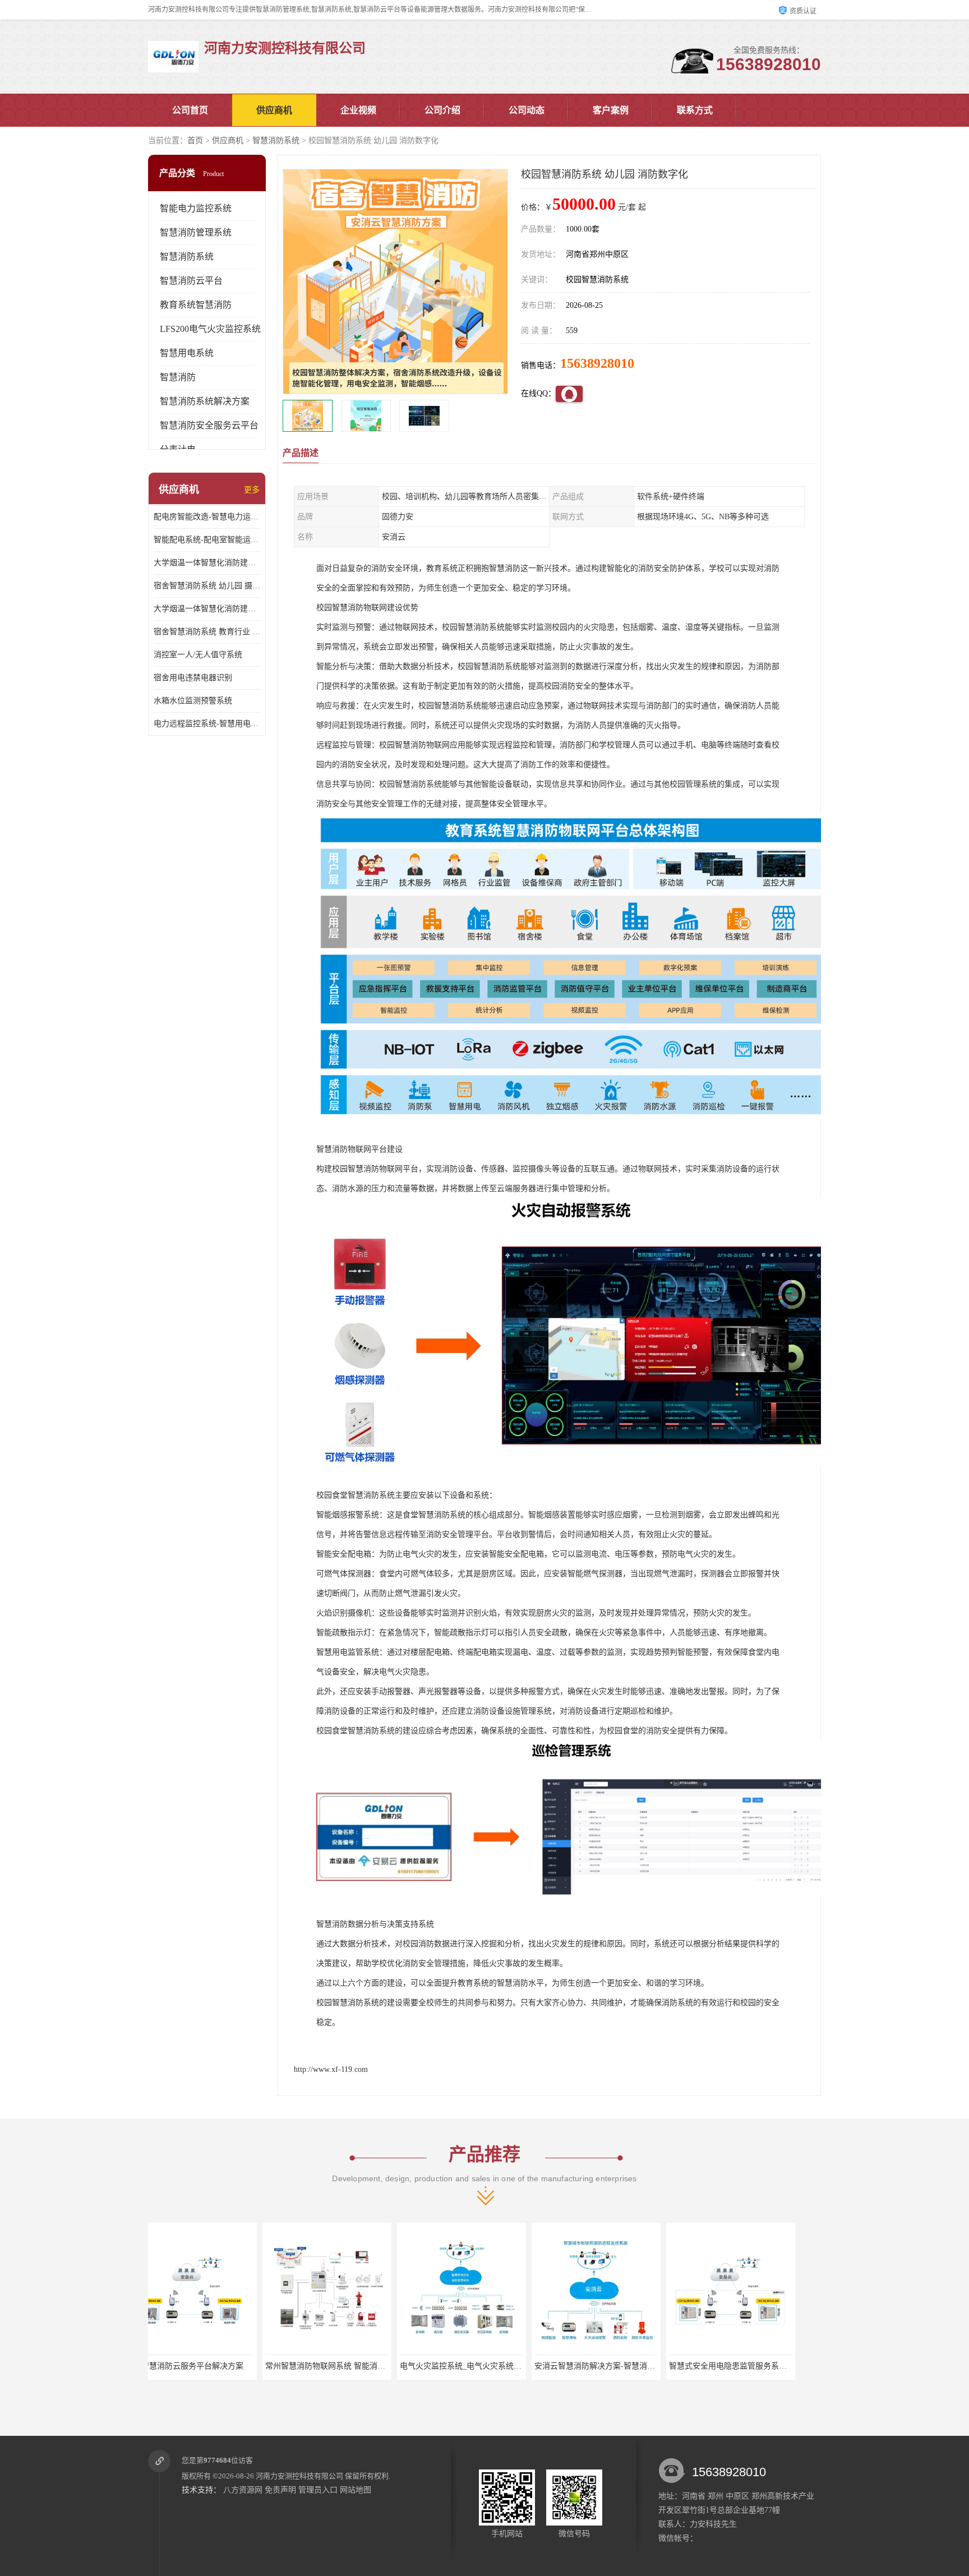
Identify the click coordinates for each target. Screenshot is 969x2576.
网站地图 (356, 2490)
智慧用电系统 (187, 353)
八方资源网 (243, 2490)
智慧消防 (178, 377)
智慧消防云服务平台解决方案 (751, 2366)
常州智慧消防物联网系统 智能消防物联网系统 (230, 2366)
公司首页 (190, 110)
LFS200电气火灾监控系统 (210, 329)
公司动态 (527, 110)
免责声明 (280, 2490)
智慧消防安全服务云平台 (209, 425)
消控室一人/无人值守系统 (198, 655)
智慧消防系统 (276, 140)
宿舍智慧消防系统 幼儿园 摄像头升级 (207, 586)
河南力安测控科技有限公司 (299, 2476)
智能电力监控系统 (196, 208)
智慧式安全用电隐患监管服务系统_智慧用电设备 (639, 2366)
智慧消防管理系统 (196, 232)
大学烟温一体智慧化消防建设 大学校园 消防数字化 (207, 563)
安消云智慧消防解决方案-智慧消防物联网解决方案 (508, 2366)
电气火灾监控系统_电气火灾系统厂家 (350, 2366)
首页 (195, 140)
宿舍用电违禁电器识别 (193, 678)
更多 (252, 490)
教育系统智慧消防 (196, 305)
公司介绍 (442, 110)
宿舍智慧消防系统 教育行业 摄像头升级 (207, 632)
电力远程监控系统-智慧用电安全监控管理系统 (207, 724)
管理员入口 (318, 2490)
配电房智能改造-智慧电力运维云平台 (207, 517)
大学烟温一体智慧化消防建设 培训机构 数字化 (207, 609)
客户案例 (611, 110)
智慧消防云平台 (191, 281)
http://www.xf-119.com (331, 2069)
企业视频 (358, 110)
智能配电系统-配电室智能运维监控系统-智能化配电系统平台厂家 (207, 540)
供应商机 (274, 110)
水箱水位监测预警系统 (193, 701)
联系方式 (695, 110)
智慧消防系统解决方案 (205, 401)
